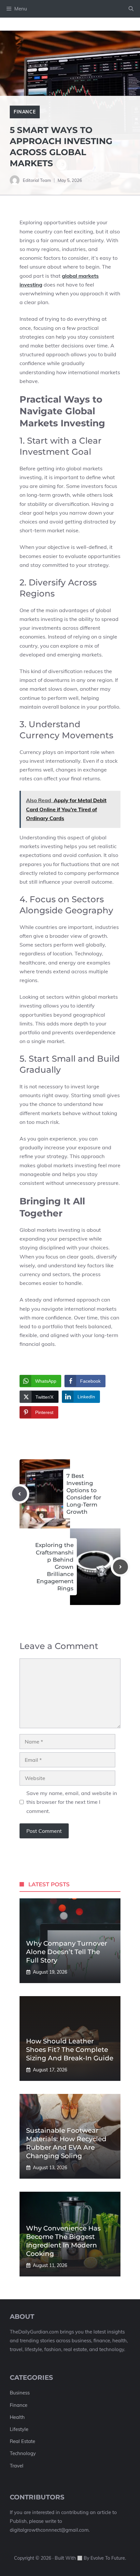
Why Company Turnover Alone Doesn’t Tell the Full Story (67, 1952)
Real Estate (22, 2441)
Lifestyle (19, 2429)
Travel (17, 2466)
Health (17, 2417)
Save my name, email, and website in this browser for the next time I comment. (72, 1802)
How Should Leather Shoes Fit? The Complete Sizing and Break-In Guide (70, 2050)
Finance (25, 112)
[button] (131, 9)
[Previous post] (20, 1494)
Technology (23, 2453)
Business (20, 2393)
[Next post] (120, 1567)
